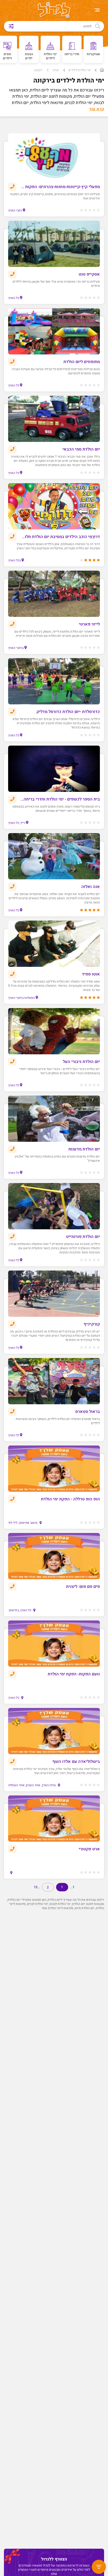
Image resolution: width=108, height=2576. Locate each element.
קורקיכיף (92, 1324)
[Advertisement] (53, 2151)
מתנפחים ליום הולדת (82, 362)
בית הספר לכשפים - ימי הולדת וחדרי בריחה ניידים (60, 799)
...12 (37, 1887)
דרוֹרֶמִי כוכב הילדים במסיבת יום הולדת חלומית (60, 537)
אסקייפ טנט (89, 274)
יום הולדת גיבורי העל (81, 1062)
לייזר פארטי (89, 624)
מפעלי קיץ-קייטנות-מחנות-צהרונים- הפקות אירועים (60, 187)
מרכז (56, 70)
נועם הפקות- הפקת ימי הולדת (74, 1674)
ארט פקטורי (89, 1849)
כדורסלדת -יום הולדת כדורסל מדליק (68, 712)
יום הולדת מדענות (84, 1149)
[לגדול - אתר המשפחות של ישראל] (54, 11)
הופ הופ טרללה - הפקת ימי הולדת (70, 1499)
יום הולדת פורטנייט (83, 1237)
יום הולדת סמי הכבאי (81, 449)
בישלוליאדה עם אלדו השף (76, 1762)
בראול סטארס (88, 1412)
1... (72, 1887)
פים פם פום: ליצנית (83, 1587)
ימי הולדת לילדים (80, 70)
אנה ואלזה (91, 887)
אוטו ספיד (91, 974)
